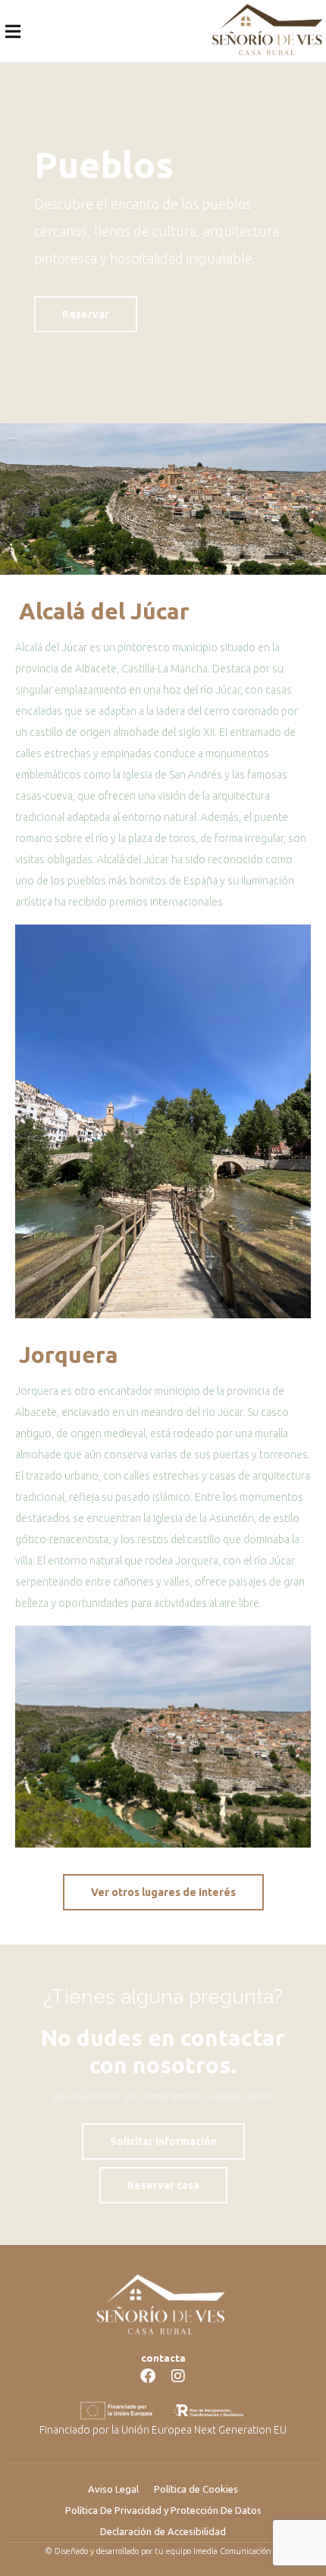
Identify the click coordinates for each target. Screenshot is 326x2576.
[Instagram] (178, 2376)
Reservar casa (163, 2185)
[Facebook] (148, 2376)
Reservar (86, 314)
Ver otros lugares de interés (163, 1892)
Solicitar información (163, 2141)
